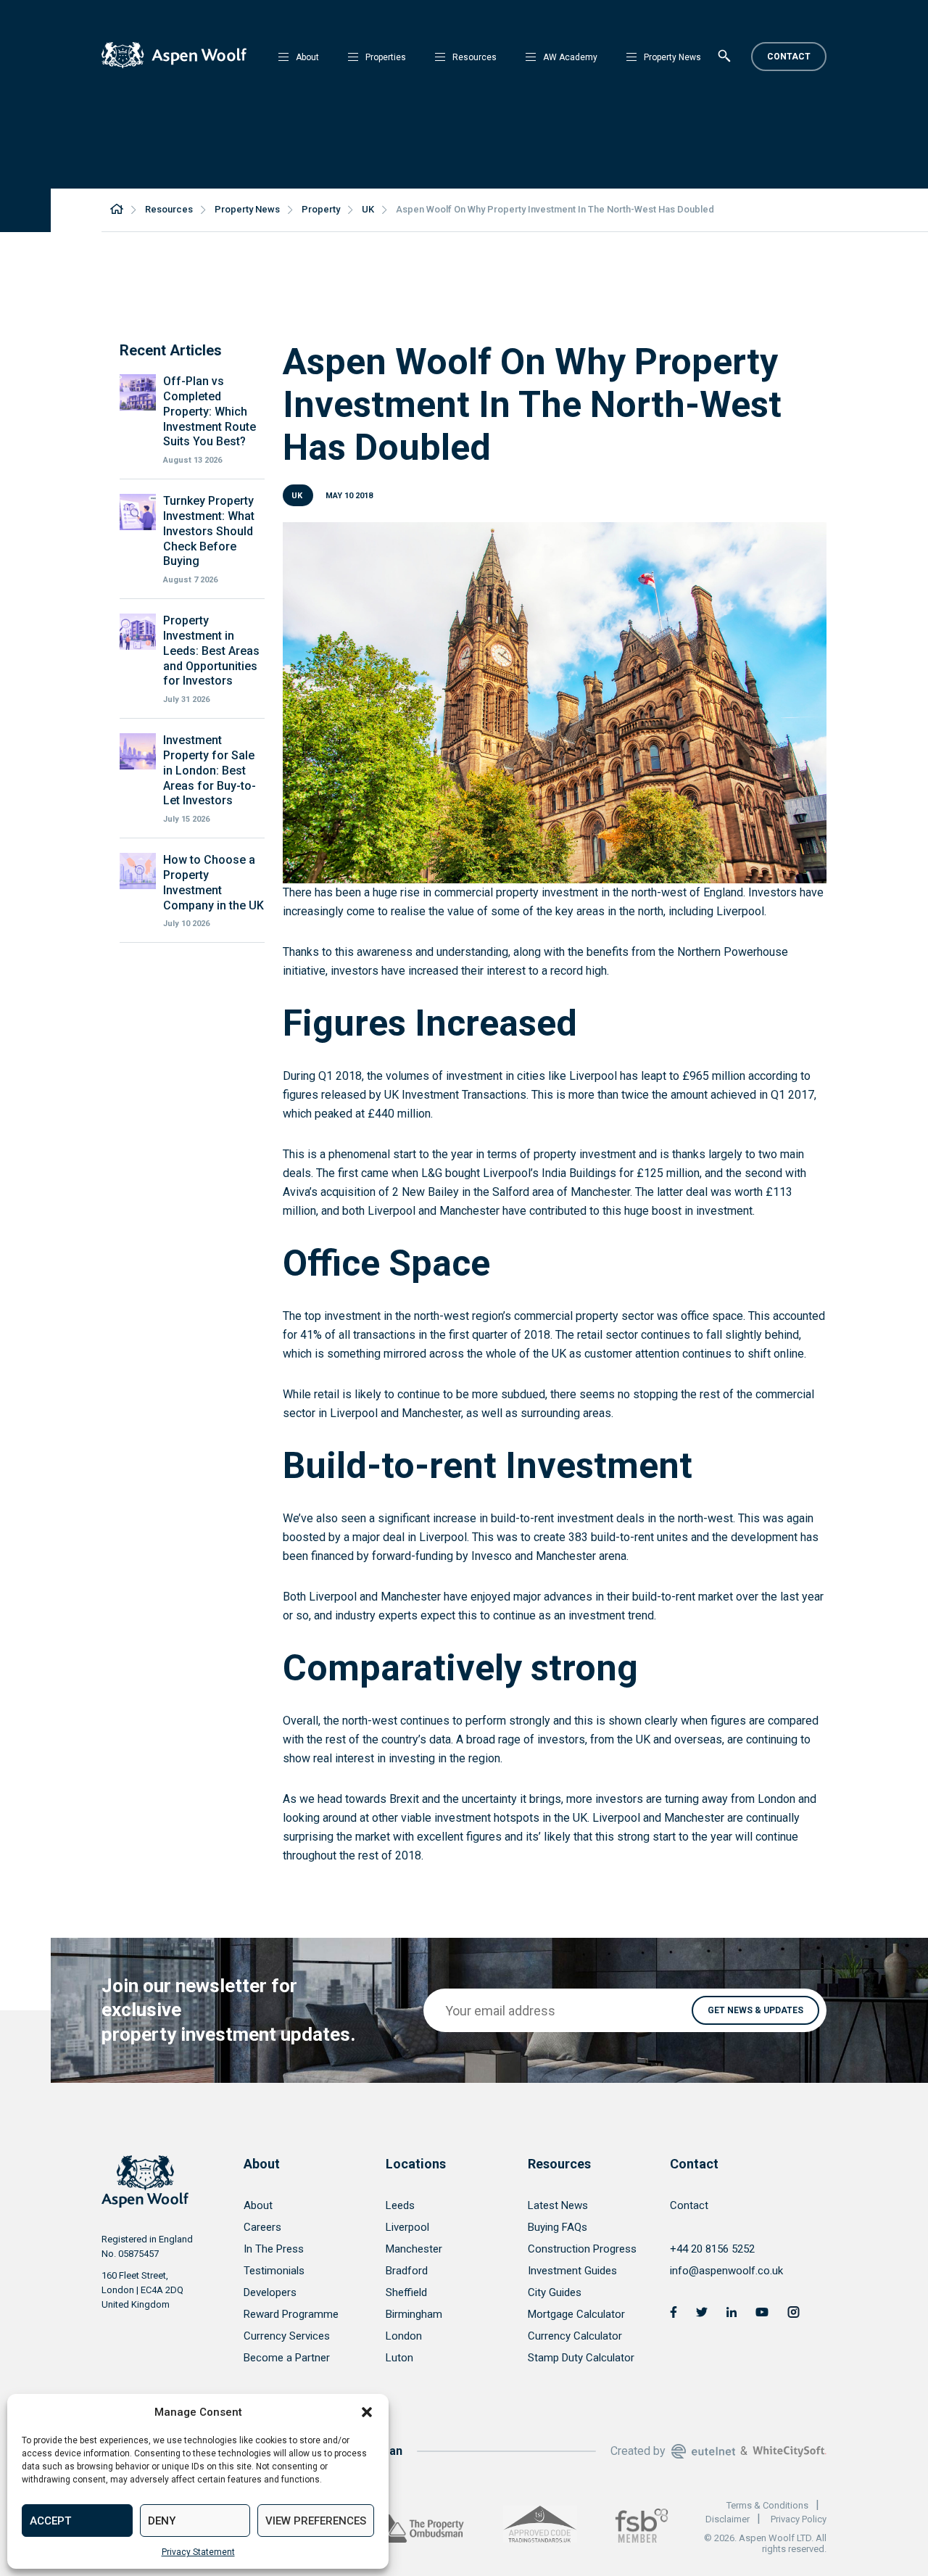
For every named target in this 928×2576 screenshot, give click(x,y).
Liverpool (407, 2227)
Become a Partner (287, 2358)
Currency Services (287, 2336)
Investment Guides (572, 2271)
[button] (367, 2412)
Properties (386, 57)
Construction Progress (582, 2249)
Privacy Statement (198, 2552)
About (307, 57)
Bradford (407, 2271)
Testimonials (274, 2271)
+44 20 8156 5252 (712, 2249)
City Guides (555, 2292)
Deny (162, 2521)
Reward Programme (291, 2314)
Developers (270, 2292)
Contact (789, 57)
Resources (475, 57)
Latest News (558, 2205)
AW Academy (570, 57)
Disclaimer (728, 2519)
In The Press (274, 2249)
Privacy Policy (799, 2519)
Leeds (400, 2205)
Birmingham (414, 2314)
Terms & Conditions (767, 2505)
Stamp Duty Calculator (581, 2358)
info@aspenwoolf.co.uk (726, 2271)
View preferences (316, 2521)
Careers (262, 2227)
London (404, 2336)
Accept (50, 2521)
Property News (672, 57)
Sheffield (406, 2292)
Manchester (414, 2249)
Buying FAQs (558, 2227)
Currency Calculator (575, 2336)
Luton (399, 2358)
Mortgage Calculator (576, 2314)
